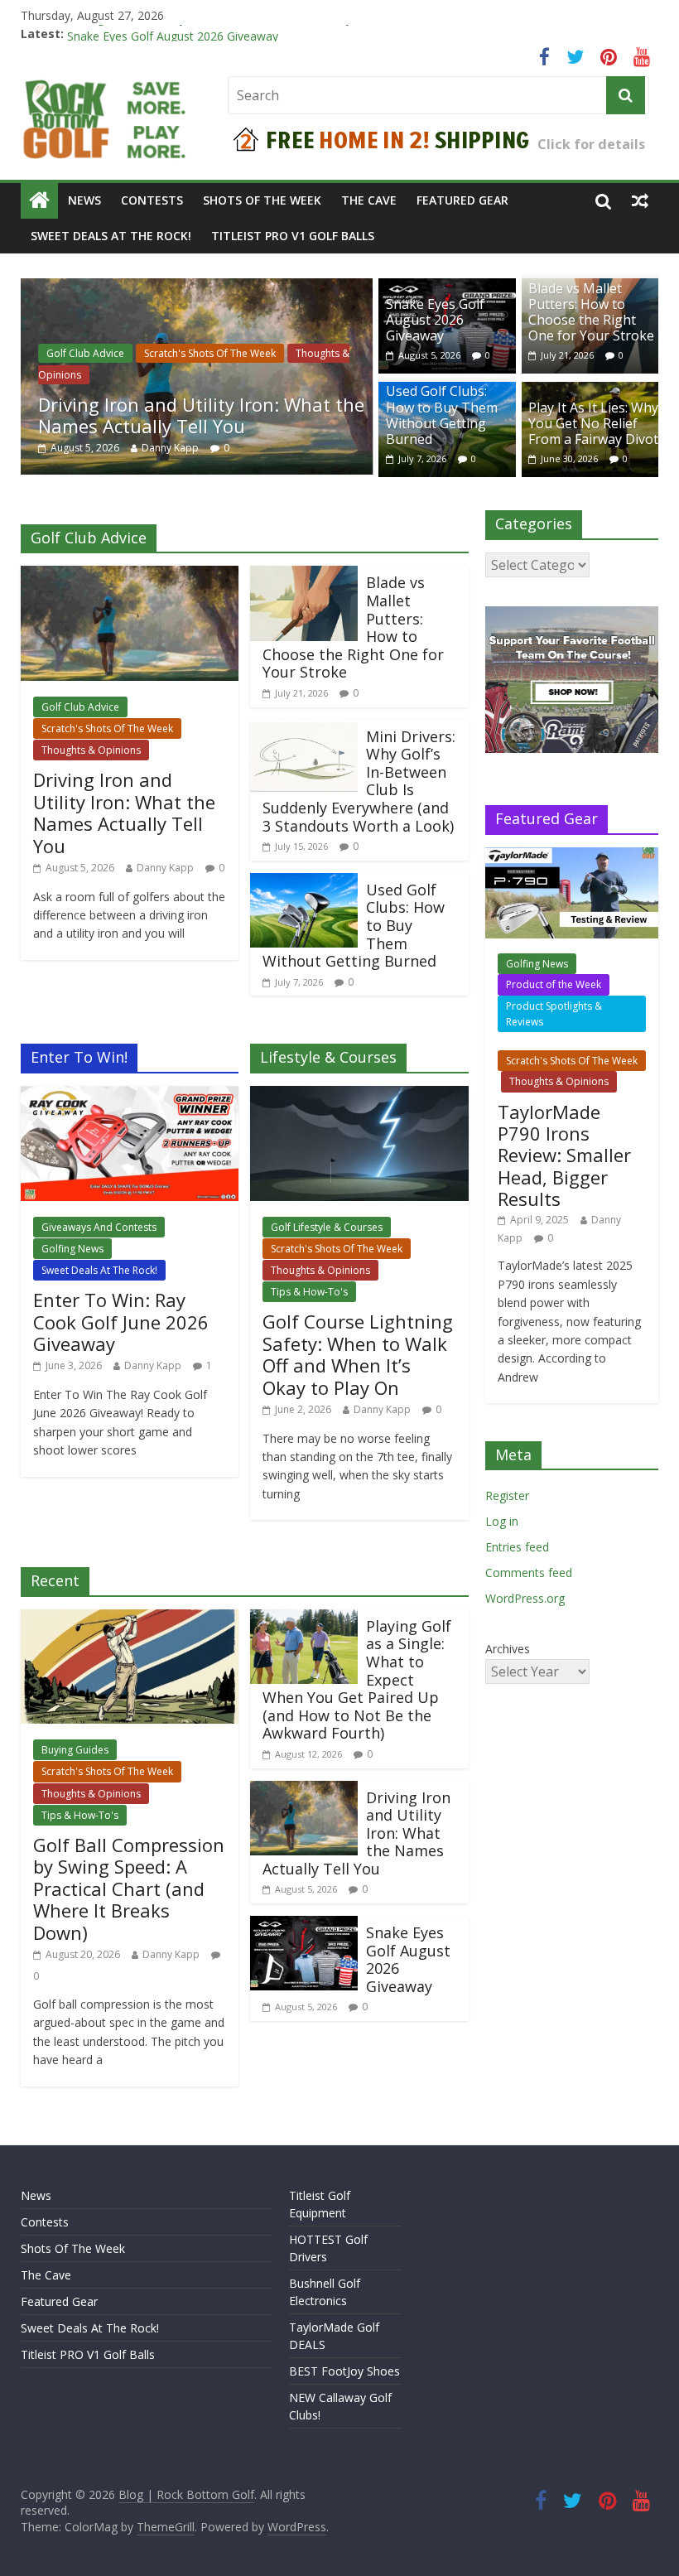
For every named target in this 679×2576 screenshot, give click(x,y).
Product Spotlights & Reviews (554, 1014)
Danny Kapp (170, 448)
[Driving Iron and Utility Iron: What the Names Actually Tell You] (197, 288)
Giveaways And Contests (99, 1227)
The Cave (369, 200)
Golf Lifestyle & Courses (327, 1227)
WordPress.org (525, 1598)
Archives (508, 1649)
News (84, 200)
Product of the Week (554, 984)
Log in (502, 1521)
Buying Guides (75, 1750)
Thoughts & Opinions (91, 750)
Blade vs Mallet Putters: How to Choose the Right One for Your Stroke (591, 312)
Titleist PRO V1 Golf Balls (293, 236)
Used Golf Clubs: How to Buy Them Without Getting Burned (442, 415)
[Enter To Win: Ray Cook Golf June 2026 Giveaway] (130, 1096)
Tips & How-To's (309, 1292)
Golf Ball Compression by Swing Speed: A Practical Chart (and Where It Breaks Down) (129, 1889)
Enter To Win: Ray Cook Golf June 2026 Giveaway (121, 1322)
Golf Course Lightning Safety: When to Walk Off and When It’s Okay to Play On (358, 1354)
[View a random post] (640, 200)
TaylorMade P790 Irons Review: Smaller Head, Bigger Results (564, 1155)
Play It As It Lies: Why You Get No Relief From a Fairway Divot (593, 423)
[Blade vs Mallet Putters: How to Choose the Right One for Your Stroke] (304, 576)
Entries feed (517, 1547)
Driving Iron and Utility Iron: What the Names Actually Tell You (233, 34)
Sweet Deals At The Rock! (111, 236)
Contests (152, 200)
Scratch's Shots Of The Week (210, 353)
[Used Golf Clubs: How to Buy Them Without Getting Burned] (304, 883)
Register (507, 1495)
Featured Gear (462, 200)
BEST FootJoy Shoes (344, 2371)
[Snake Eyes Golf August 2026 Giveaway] (304, 1926)
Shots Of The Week (262, 200)
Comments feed (529, 1573)
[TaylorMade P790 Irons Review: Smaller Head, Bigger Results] (572, 856)
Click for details (591, 144)
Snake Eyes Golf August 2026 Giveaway (435, 320)
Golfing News (72, 1249)
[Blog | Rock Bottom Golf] (39, 200)
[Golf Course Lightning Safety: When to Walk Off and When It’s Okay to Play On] (359, 1096)
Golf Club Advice (85, 353)
